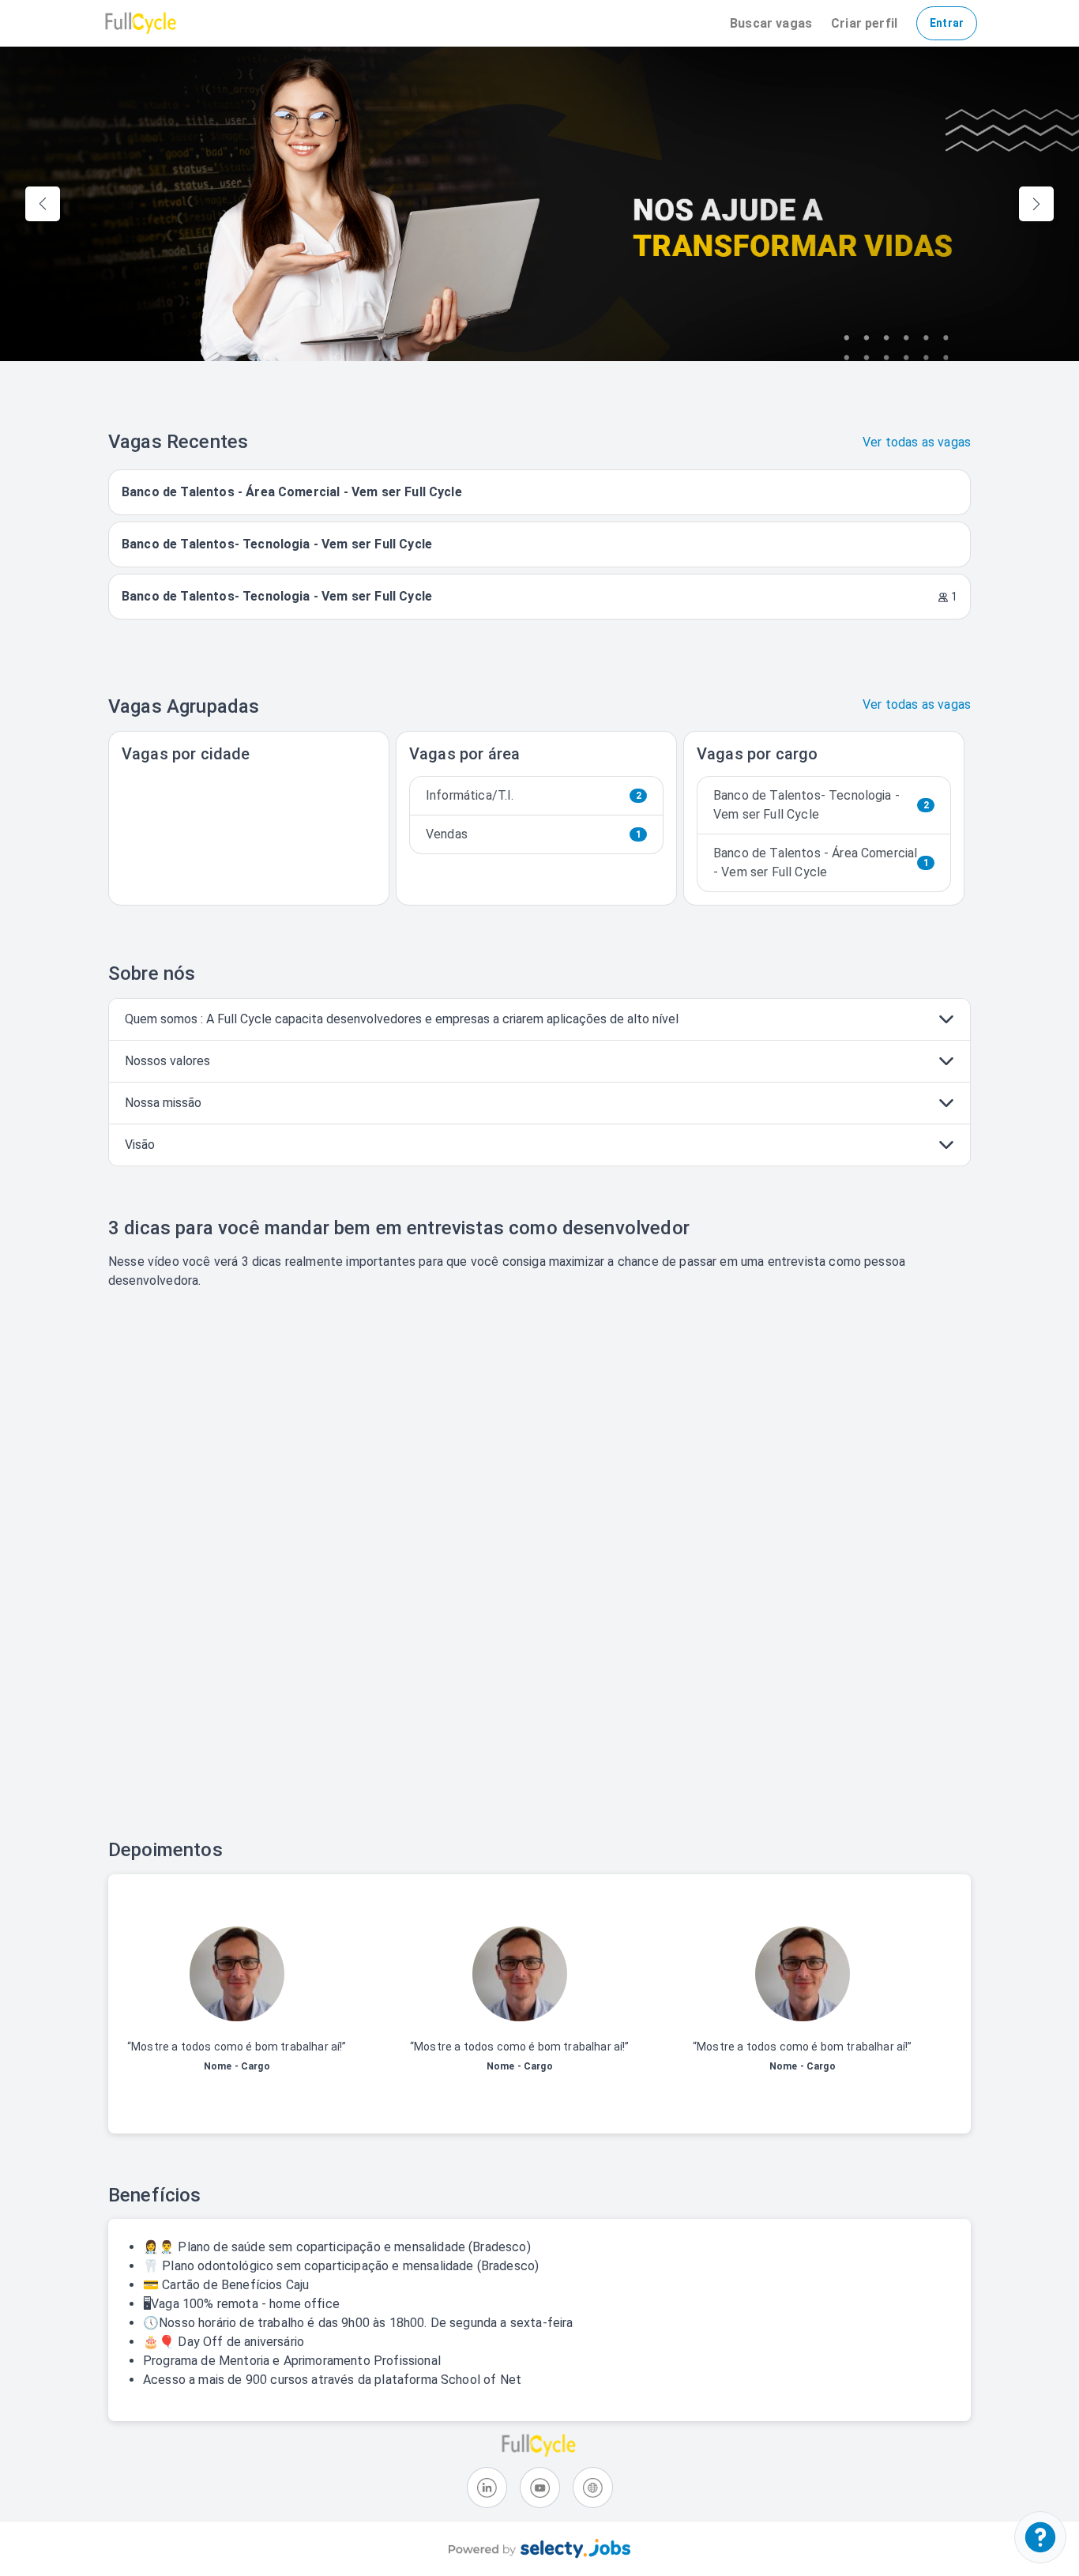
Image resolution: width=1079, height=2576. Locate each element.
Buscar (771, 23)
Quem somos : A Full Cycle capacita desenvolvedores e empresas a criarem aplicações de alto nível (402, 1019)
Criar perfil (864, 23)
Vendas (534, 834)
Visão (140, 1145)
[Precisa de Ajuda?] (1040, 2537)
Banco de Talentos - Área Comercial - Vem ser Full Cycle (821, 862)
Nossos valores (167, 1061)
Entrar (947, 23)
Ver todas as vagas (917, 442)
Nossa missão (163, 1103)
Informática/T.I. (534, 795)
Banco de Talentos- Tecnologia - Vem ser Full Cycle (821, 805)
